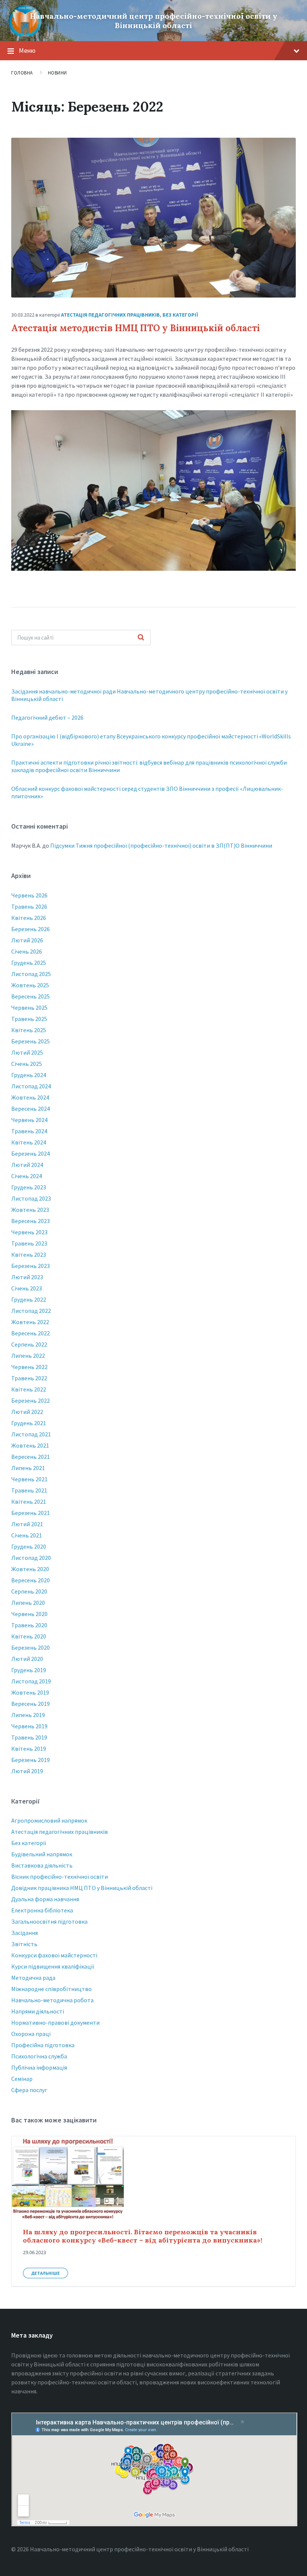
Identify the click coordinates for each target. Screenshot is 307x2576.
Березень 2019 (31, 1760)
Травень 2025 (29, 1019)
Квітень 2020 (29, 1636)
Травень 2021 (29, 1490)
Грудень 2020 (29, 1546)
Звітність (24, 1944)
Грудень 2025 (29, 963)
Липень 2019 (28, 1715)
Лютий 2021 (27, 1524)
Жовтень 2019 (30, 1692)
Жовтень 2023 (30, 1210)
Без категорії (180, 315)
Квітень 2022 (29, 1389)
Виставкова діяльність (42, 1865)
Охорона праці (31, 2034)
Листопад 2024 (31, 1086)
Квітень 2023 (29, 1255)
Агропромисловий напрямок (49, 1820)
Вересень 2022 (31, 1333)
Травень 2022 (29, 1378)
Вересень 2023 (31, 1221)
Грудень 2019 (29, 1670)
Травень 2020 (29, 1625)
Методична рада (33, 1978)
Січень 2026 (27, 951)
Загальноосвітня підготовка (49, 1921)
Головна (22, 73)
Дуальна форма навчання (45, 1899)
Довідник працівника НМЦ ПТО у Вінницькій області (82, 1888)
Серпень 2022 (29, 1344)
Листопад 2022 (31, 1311)
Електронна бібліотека (42, 1910)
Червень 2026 (29, 895)
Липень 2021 (28, 1468)
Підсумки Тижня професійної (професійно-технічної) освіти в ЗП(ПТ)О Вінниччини (161, 845)
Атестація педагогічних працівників (110, 315)
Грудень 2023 (29, 1187)
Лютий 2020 (27, 1659)
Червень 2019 (29, 1726)
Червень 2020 (29, 1614)
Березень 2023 (31, 1266)
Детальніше (45, 2273)
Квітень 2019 (29, 1749)
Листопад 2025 (31, 974)
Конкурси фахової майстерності (54, 1955)
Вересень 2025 (31, 996)
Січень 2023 (27, 1288)
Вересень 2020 (31, 1580)
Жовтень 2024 (30, 1097)
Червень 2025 (29, 1007)
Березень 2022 (31, 1400)
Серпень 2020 (29, 1591)
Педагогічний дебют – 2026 (47, 717)
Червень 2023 (29, 1232)
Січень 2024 (27, 1176)
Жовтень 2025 (30, 985)
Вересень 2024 (31, 1109)
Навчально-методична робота (52, 2000)
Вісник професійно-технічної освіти (60, 1877)
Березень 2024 (31, 1153)
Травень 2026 (29, 906)
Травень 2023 (29, 1243)
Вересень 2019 (31, 1704)
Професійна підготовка (43, 2045)
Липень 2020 (28, 1603)
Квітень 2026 (29, 918)
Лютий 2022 (27, 1412)
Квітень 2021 (29, 1502)
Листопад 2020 (31, 1558)
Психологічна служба (39, 2056)
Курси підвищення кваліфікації (53, 1966)
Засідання (25, 1933)
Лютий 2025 (27, 1052)
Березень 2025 (31, 1041)
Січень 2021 (27, 1535)
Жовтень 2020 (30, 1569)
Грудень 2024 (29, 1075)
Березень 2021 (31, 1513)
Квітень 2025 (29, 1030)
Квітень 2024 (29, 1142)
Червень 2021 (29, 1479)
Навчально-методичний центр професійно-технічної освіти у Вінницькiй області (154, 21)
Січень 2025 (27, 1064)
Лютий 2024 (27, 1165)
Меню (27, 50)
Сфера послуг (29, 2090)
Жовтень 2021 (30, 1445)
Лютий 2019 (27, 1771)
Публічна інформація (39, 2067)
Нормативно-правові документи (55, 2022)
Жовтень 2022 (30, 1322)
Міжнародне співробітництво (51, 1989)
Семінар (22, 2079)
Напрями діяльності (38, 2011)
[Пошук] (141, 638)
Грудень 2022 (29, 1299)
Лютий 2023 (27, 1277)
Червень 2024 (29, 1120)
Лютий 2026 (27, 940)
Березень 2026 (31, 929)
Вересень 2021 (31, 1457)
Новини (57, 73)
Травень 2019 (29, 1737)
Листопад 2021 (31, 1434)
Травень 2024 (29, 1131)
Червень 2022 (29, 1367)
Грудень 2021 (29, 1423)
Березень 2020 (31, 1647)
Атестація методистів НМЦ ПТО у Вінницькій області (136, 328)
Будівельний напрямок (42, 1854)
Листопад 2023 (31, 1198)
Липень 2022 (28, 1356)
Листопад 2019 (31, 1681)
